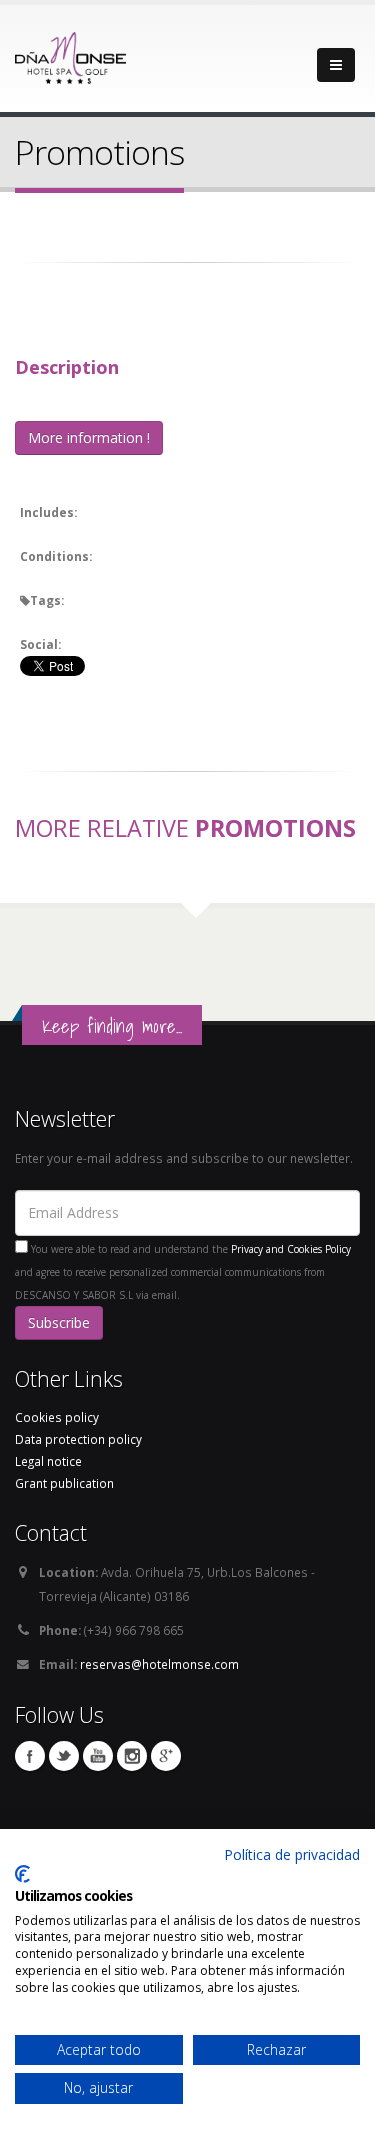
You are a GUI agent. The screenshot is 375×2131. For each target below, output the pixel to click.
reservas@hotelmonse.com (159, 1664)
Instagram (132, 1756)
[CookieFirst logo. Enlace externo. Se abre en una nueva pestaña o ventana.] (22, 1874)
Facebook (30, 1756)
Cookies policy (57, 1417)
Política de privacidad (292, 1854)
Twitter (64, 1756)
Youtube (98, 1756)
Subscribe (59, 1322)
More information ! (89, 437)
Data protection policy (78, 1439)
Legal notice (48, 1461)
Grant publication (64, 1483)
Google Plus (166, 1756)
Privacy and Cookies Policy (291, 1249)
